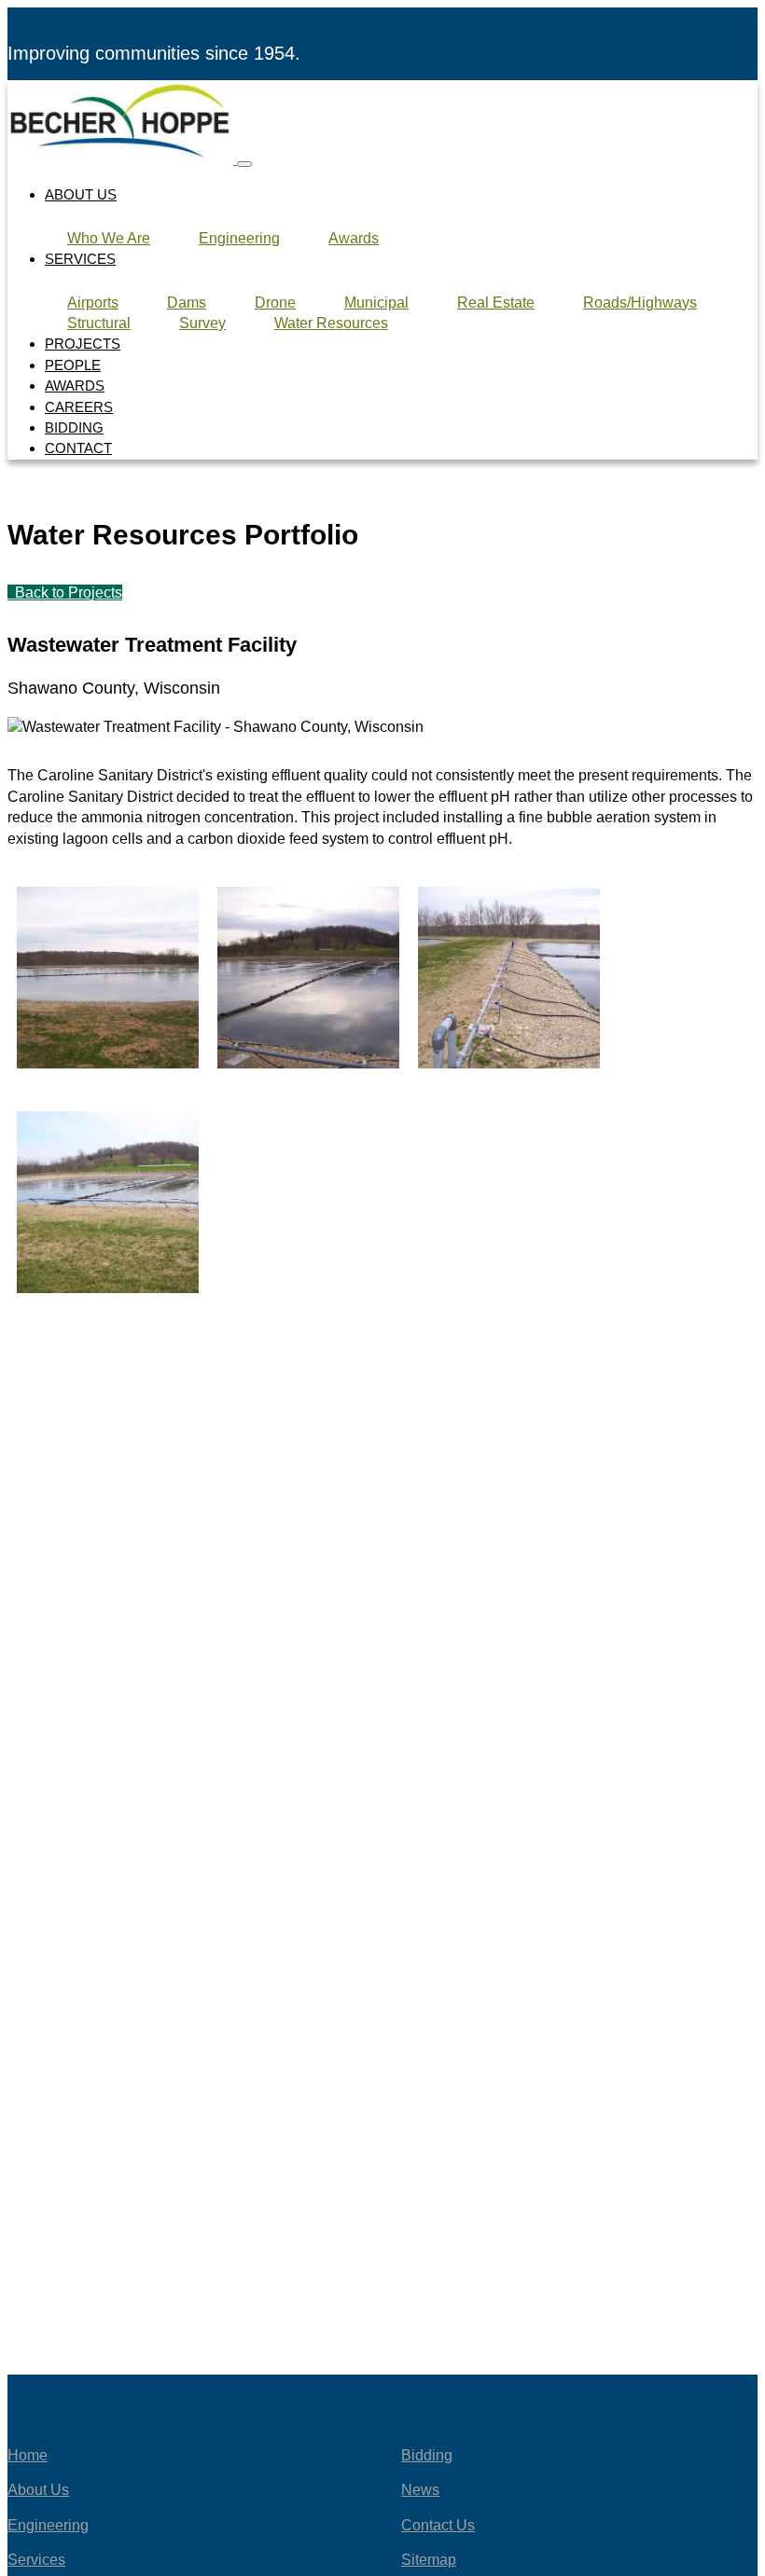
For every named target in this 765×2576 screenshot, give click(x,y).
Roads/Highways (640, 303)
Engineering (239, 238)
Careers (79, 407)
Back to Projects (67, 592)
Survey (202, 323)
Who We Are (109, 238)
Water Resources (331, 323)
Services (80, 259)
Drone (275, 303)
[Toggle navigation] (244, 164)
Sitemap (429, 2560)
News (420, 2490)
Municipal (376, 303)
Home (28, 2455)
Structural (99, 323)
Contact (78, 448)
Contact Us (438, 2525)
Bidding (74, 427)
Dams (187, 303)
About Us (81, 194)
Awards (354, 238)
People (73, 365)
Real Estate (496, 303)
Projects (83, 344)
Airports (93, 303)
